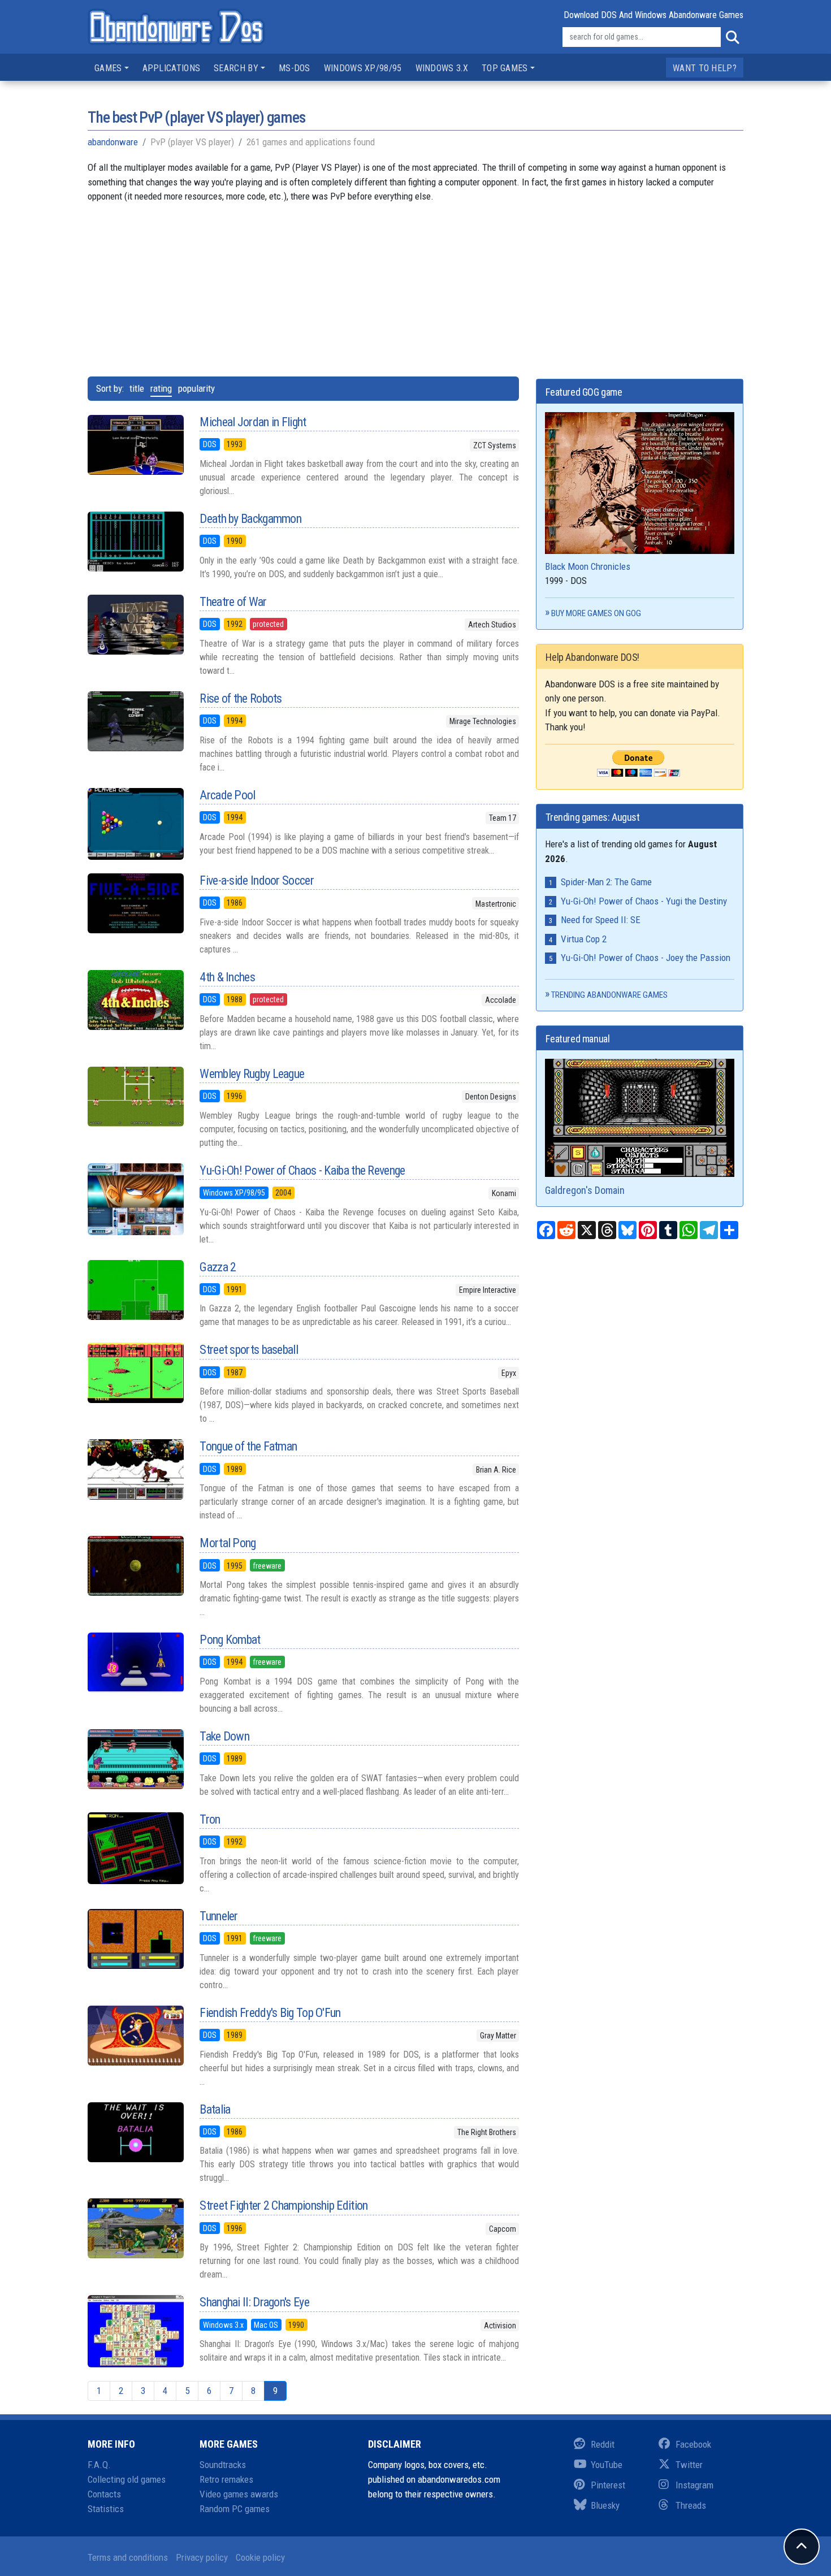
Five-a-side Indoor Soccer (257, 880)
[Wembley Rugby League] (135, 1097)
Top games (505, 68)
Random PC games (235, 2509)
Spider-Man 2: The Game (606, 882)
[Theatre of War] (135, 625)
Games (108, 68)
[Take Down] (135, 1759)
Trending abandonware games (609, 995)
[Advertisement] (415, 283)
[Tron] (135, 1848)
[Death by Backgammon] (135, 542)
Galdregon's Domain (585, 1190)
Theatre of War (233, 602)
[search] (732, 37)
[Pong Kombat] (135, 1663)
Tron (210, 1819)
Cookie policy (260, 2557)
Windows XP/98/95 (363, 68)
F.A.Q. (99, 2465)
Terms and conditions (128, 2557)
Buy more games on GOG (596, 613)
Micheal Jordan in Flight (253, 422)
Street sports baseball (249, 1350)
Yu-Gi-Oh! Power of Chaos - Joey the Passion (646, 958)
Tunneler (218, 1916)
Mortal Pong (228, 1543)
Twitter (689, 2465)
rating (161, 388)
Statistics (106, 2509)
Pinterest (608, 2485)
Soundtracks (223, 2465)
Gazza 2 (218, 1267)
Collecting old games (127, 2479)
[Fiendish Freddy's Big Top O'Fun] (135, 2036)
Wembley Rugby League (252, 1074)
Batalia (215, 2109)
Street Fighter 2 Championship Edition (284, 2205)
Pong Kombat (230, 1640)
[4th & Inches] (135, 1000)
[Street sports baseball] (135, 1373)
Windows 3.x (442, 68)
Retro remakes (226, 2479)
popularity (196, 388)
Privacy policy (202, 2557)
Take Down (224, 1736)
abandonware (113, 142)
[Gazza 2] (135, 1290)
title (137, 388)
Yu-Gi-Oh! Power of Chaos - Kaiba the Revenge (302, 1170)
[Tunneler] (135, 1939)
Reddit (603, 2444)
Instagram (694, 2485)
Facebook (693, 2444)
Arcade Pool (227, 795)
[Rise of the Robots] (135, 721)
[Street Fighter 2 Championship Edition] (135, 2228)
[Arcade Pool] (135, 824)
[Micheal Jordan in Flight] (135, 445)
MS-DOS (295, 68)
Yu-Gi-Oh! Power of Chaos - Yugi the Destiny (644, 901)
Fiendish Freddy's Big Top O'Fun (270, 2013)
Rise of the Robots (241, 698)
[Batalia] (135, 2132)
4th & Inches (227, 977)
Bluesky (605, 2505)
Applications (172, 68)
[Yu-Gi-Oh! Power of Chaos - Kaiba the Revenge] (135, 1199)
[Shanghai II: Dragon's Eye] (135, 2331)
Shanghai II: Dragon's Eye (254, 2302)
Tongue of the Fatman (248, 1446)
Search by (236, 68)
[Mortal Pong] (135, 1566)
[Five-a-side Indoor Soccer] (135, 903)
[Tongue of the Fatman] (135, 1469)
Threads (691, 2505)
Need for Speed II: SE (601, 920)
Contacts (104, 2494)
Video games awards (239, 2494)
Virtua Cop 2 (584, 939)
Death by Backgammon (250, 519)
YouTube (607, 2465)
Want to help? (705, 68)
